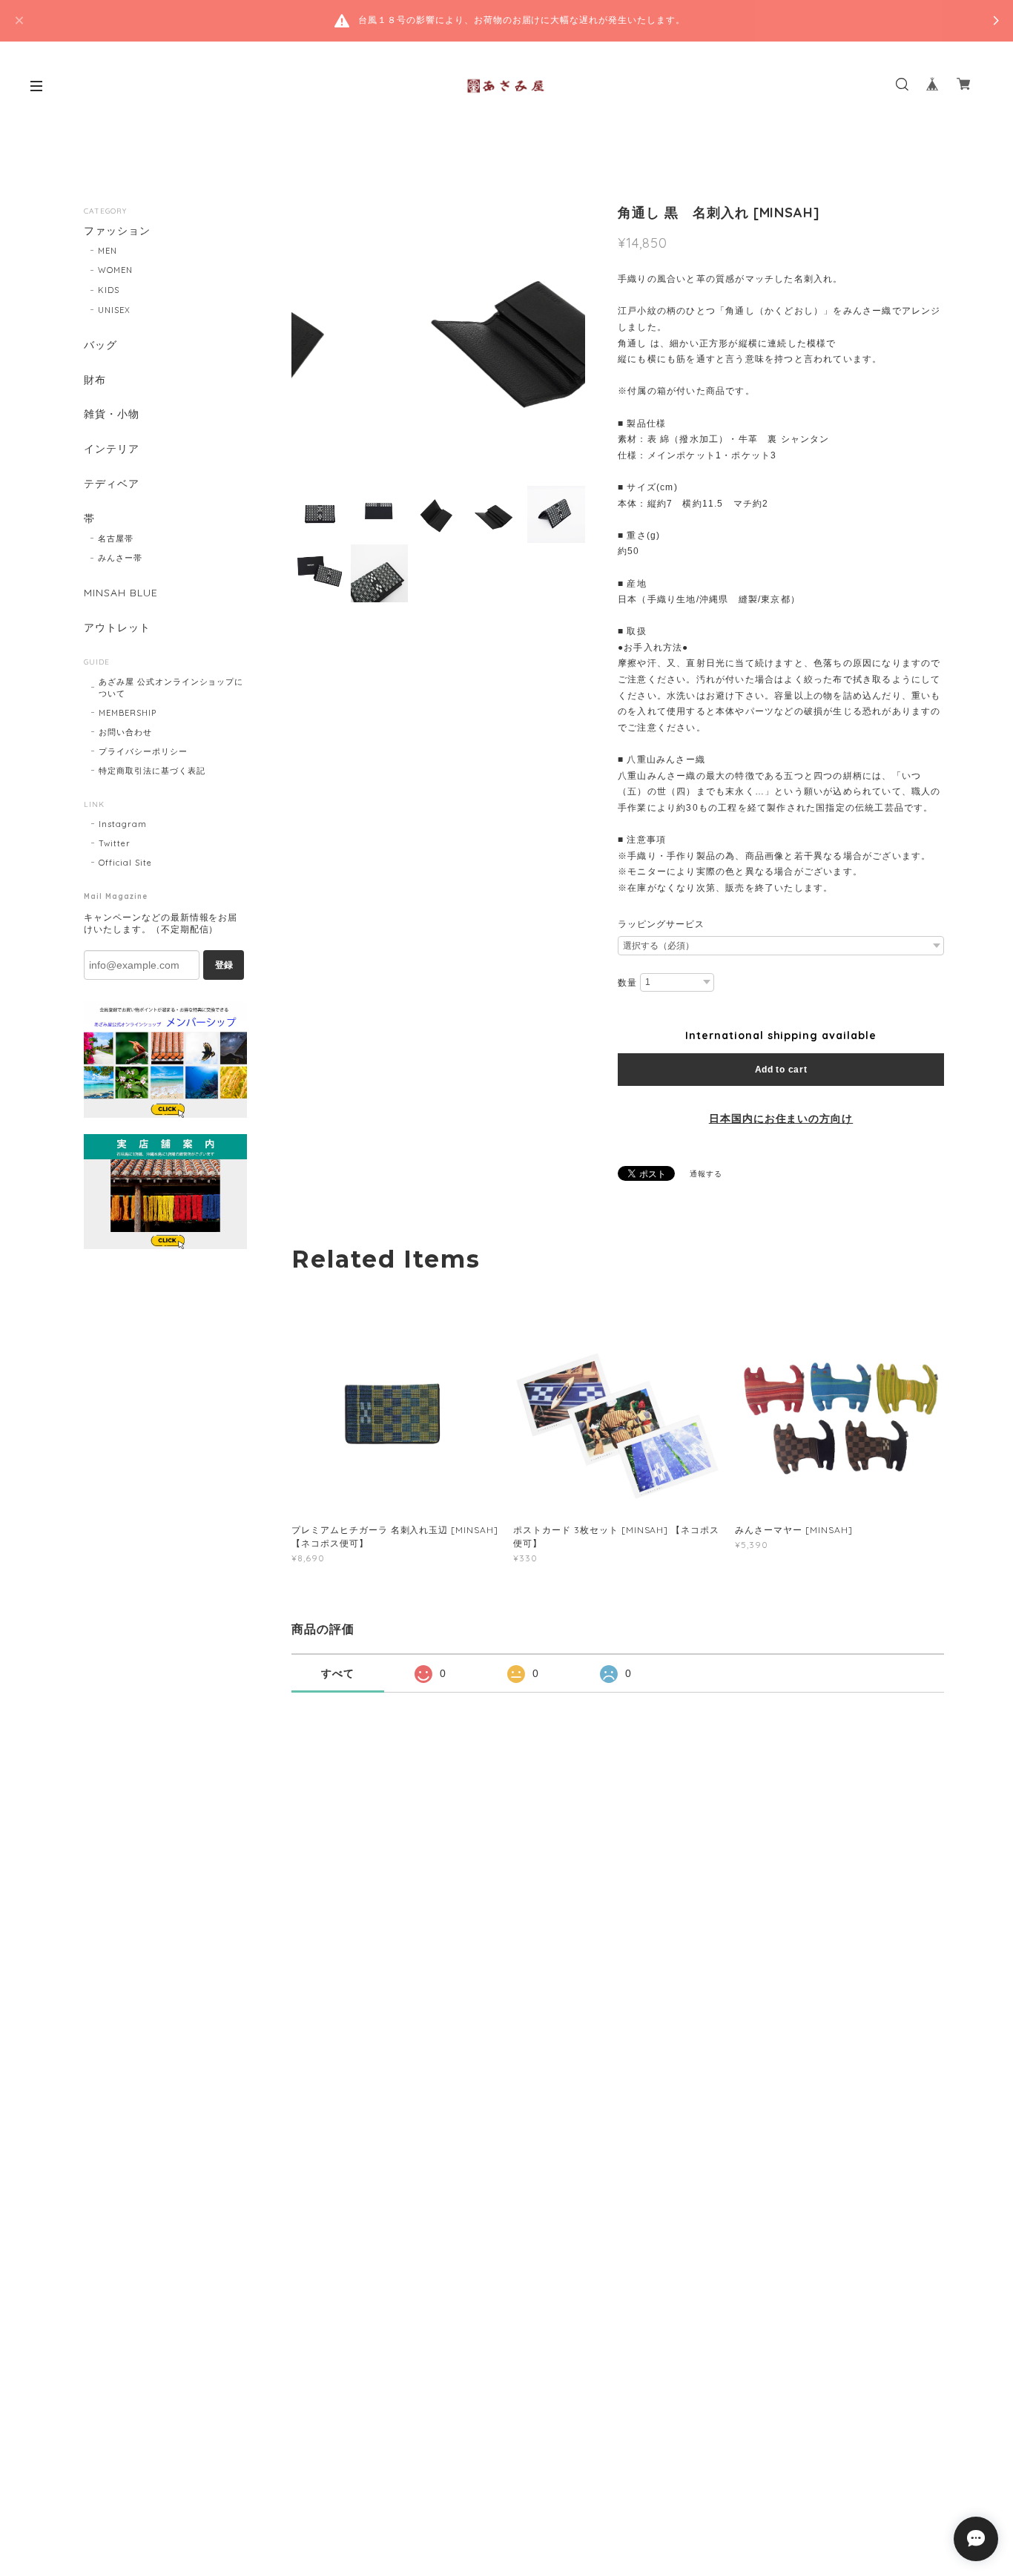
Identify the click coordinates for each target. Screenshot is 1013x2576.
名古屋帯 (116, 538)
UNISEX (114, 310)
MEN (108, 251)
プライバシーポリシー (143, 751)
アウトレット (117, 628)
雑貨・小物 (112, 414)
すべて (338, 1673)
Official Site (125, 863)
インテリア (112, 449)
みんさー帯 (120, 558)
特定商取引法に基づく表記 (152, 771)
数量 (627, 983)
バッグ (100, 345)
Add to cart (781, 1070)
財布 (95, 380)
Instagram (123, 824)
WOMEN (115, 270)
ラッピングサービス (661, 924)
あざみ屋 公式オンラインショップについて (171, 688)
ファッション (117, 231)
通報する (706, 1174)
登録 (224, 965)
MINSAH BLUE (121, 593)
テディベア (112, 484)
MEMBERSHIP (128, 713)
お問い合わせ (125, 732)
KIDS (109, 290)
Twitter (115, 843)
